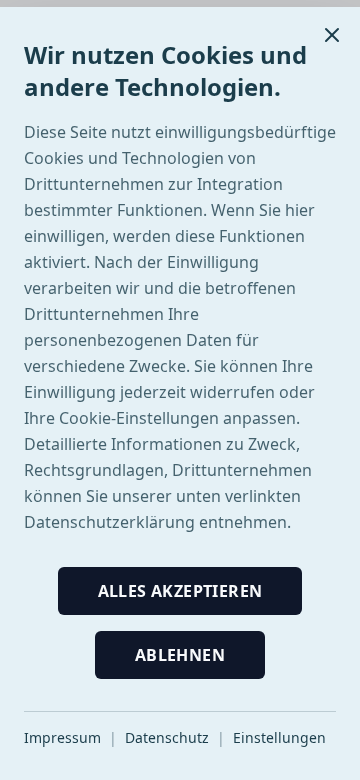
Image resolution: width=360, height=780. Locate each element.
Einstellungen (279, 737)
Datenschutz (167, 737)
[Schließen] (332, 35)
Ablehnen (180, 655)
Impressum (62, 737)
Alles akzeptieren (180, 591)
